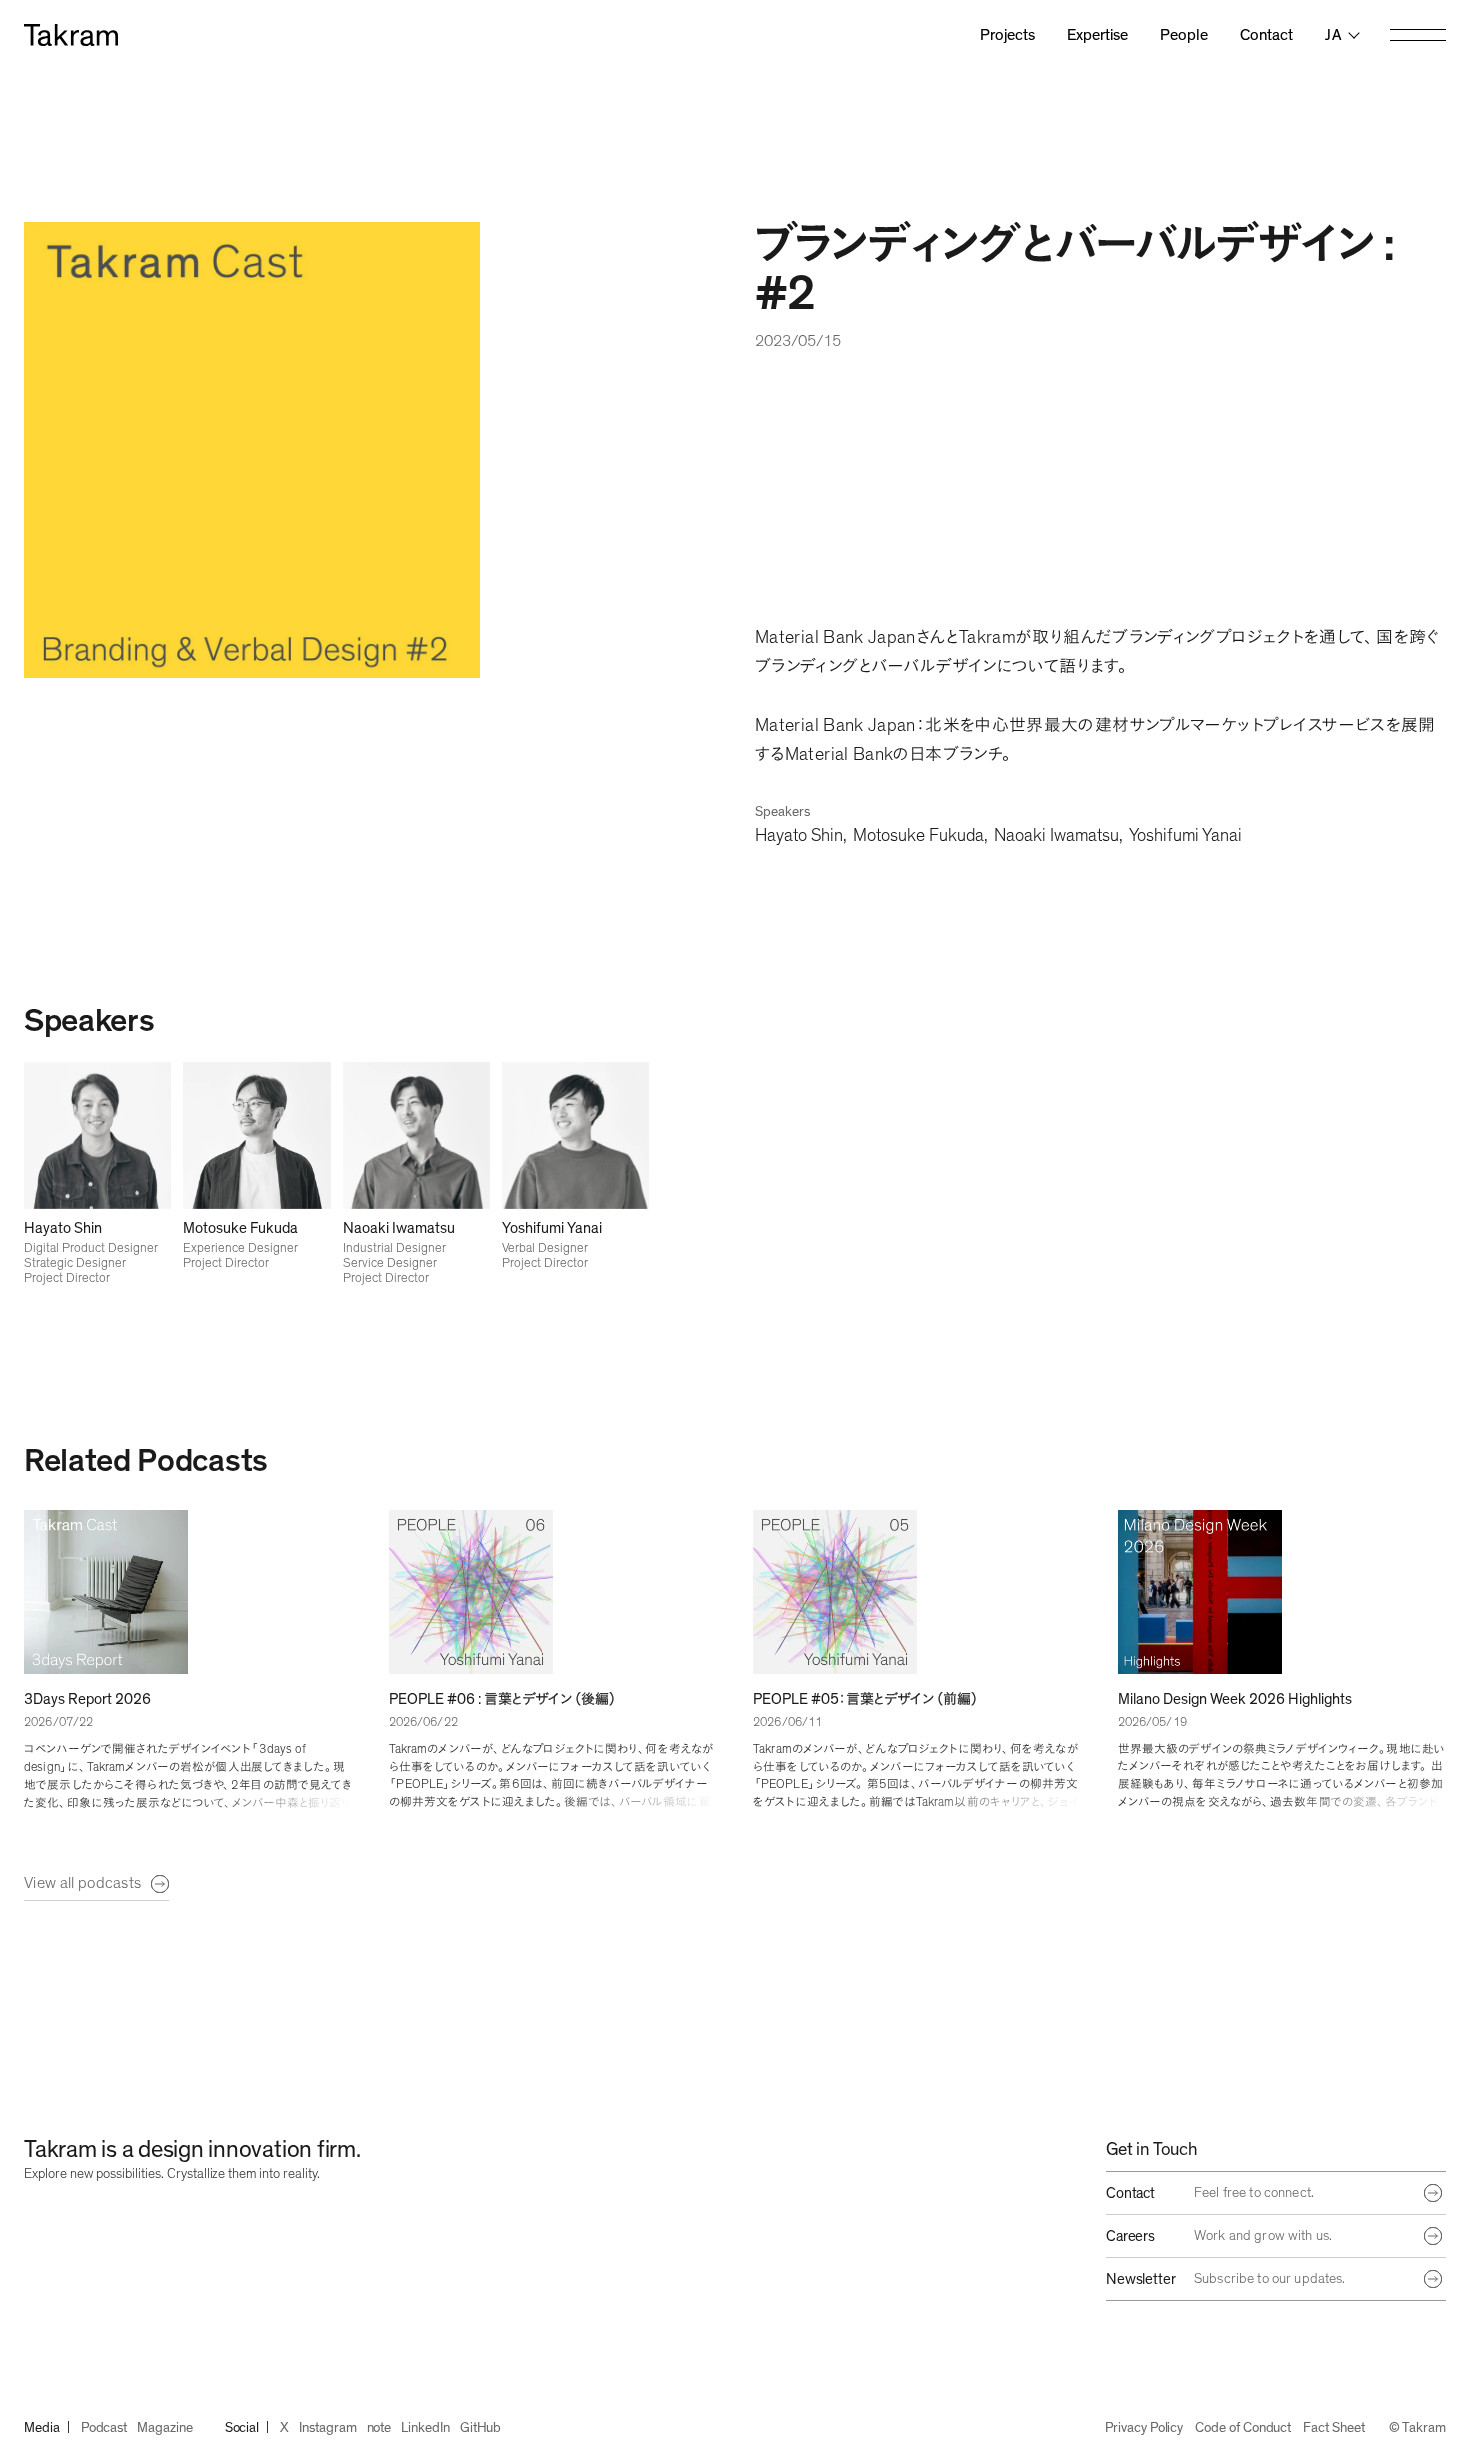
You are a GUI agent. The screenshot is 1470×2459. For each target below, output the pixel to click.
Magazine (164, 2428)
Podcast (104, 2428)
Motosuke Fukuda (918, 836)
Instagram (327, 2428)
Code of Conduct (1243, 2428)
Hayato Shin (799, 836)
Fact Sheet (1333, 2428)
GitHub (481, 2428)
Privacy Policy (1144, 2428)
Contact (1266, 35)
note (379, 2428)
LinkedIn (425, 2428)
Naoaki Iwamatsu (1056, 836)
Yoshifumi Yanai (1185, 836)
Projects (1007, 35)
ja (1333, 35)
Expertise (1097, 35)
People (1184, 35)
